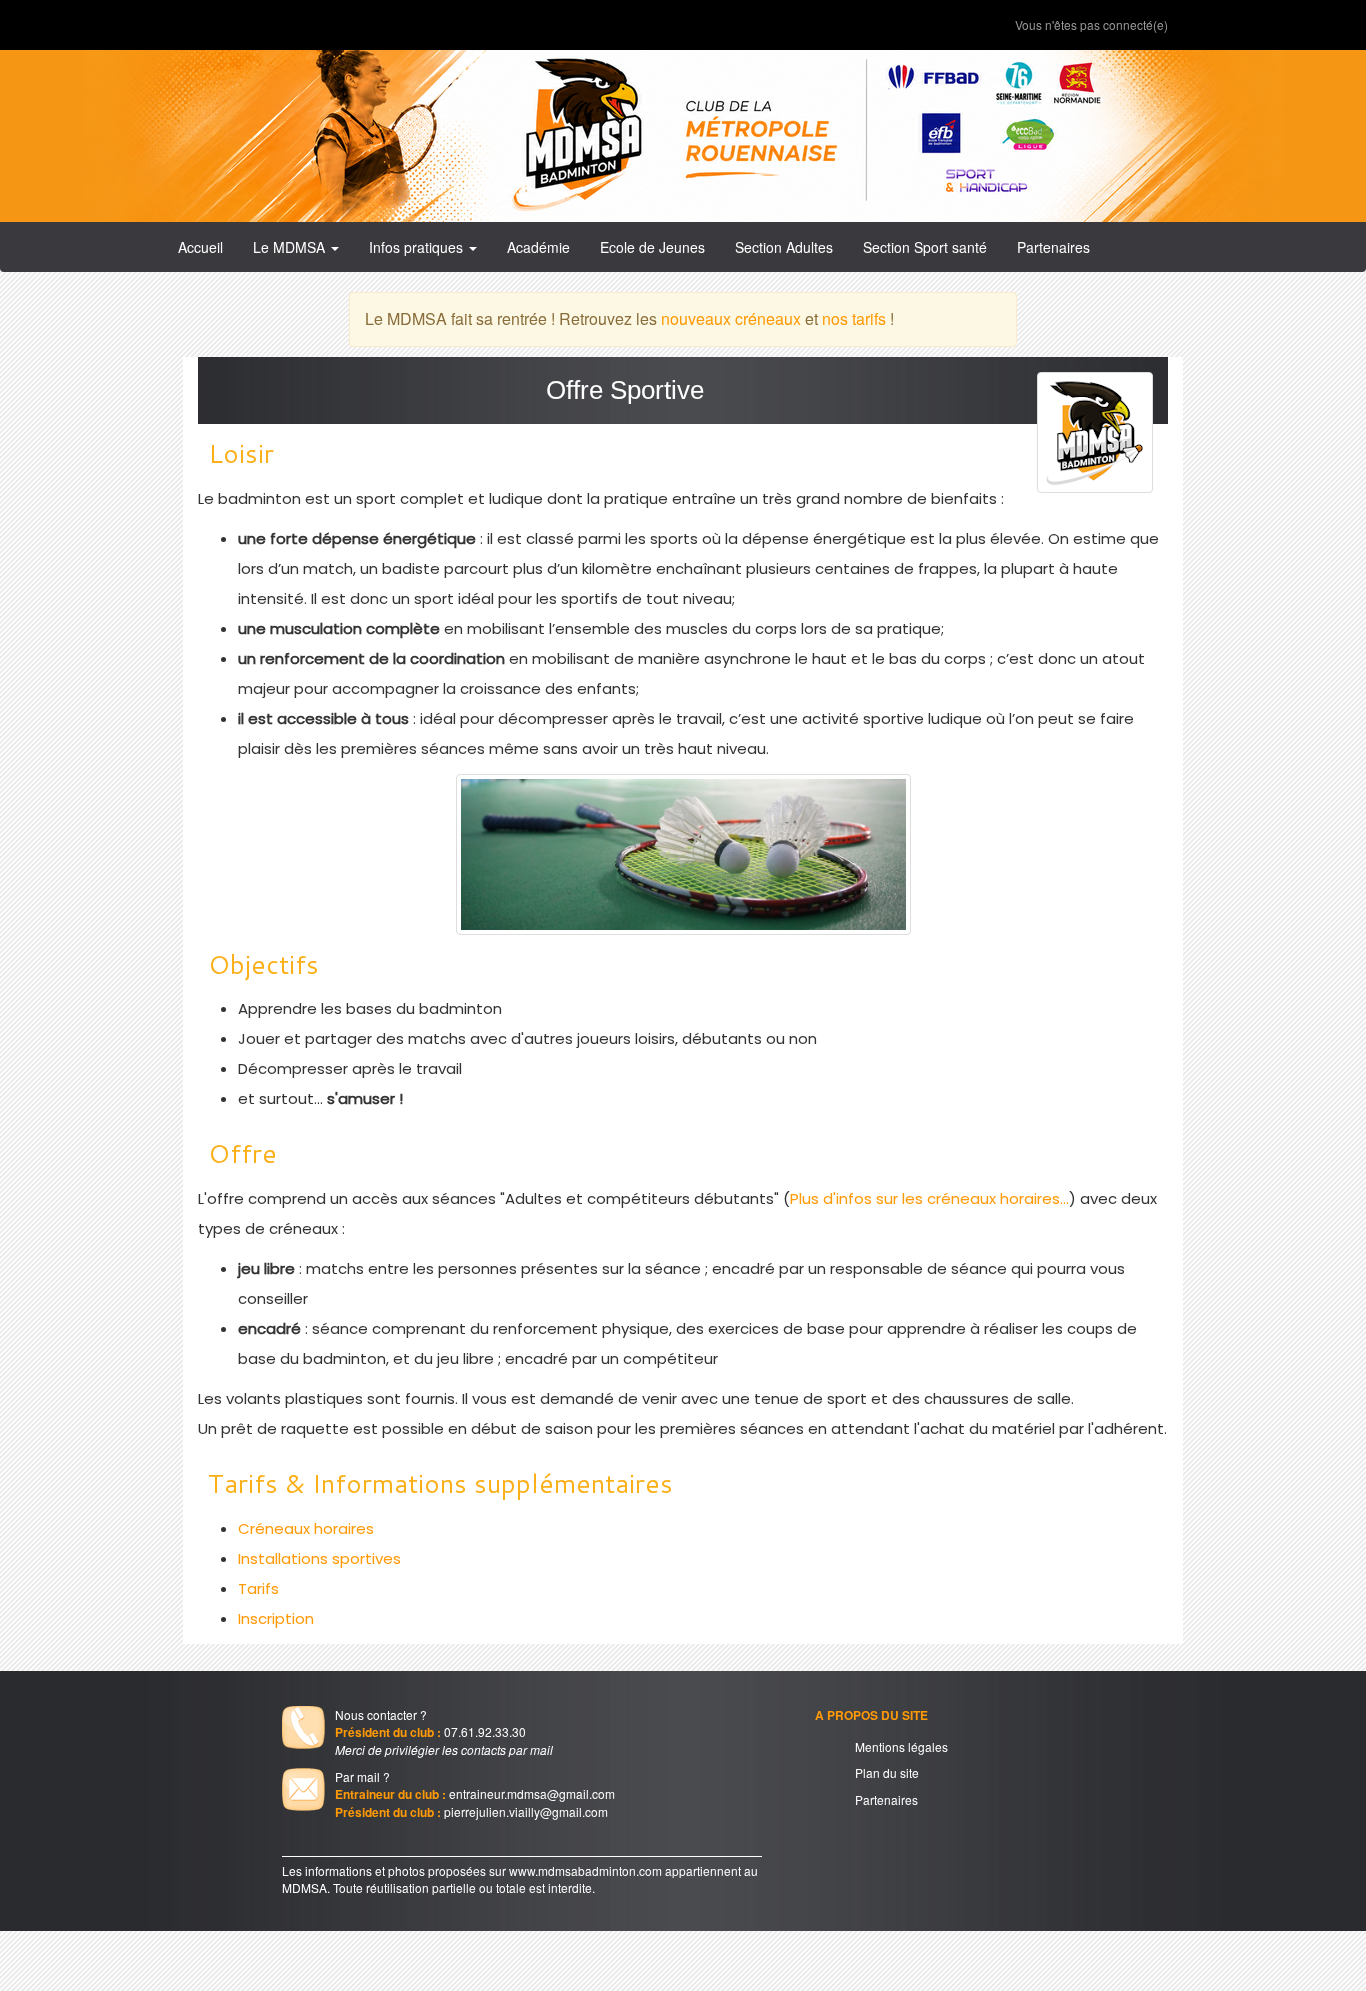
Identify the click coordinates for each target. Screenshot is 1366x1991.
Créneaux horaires (306, 1528)
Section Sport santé (925, 247)
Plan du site (887, 1772)
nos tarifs (854, 318)
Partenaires (1053, 247)
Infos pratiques (418, 247)
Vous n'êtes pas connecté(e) (1091, 24)
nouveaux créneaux (731, 318)
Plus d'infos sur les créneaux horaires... (929, 1198)
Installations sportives (319, 1558)
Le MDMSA (291, 247)
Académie (538, 247)
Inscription (276, 1618)
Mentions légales (901, 1746)
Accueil (200, 247)
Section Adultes (784, 247)
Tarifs (258, 1588)
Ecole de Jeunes (652, 247)
